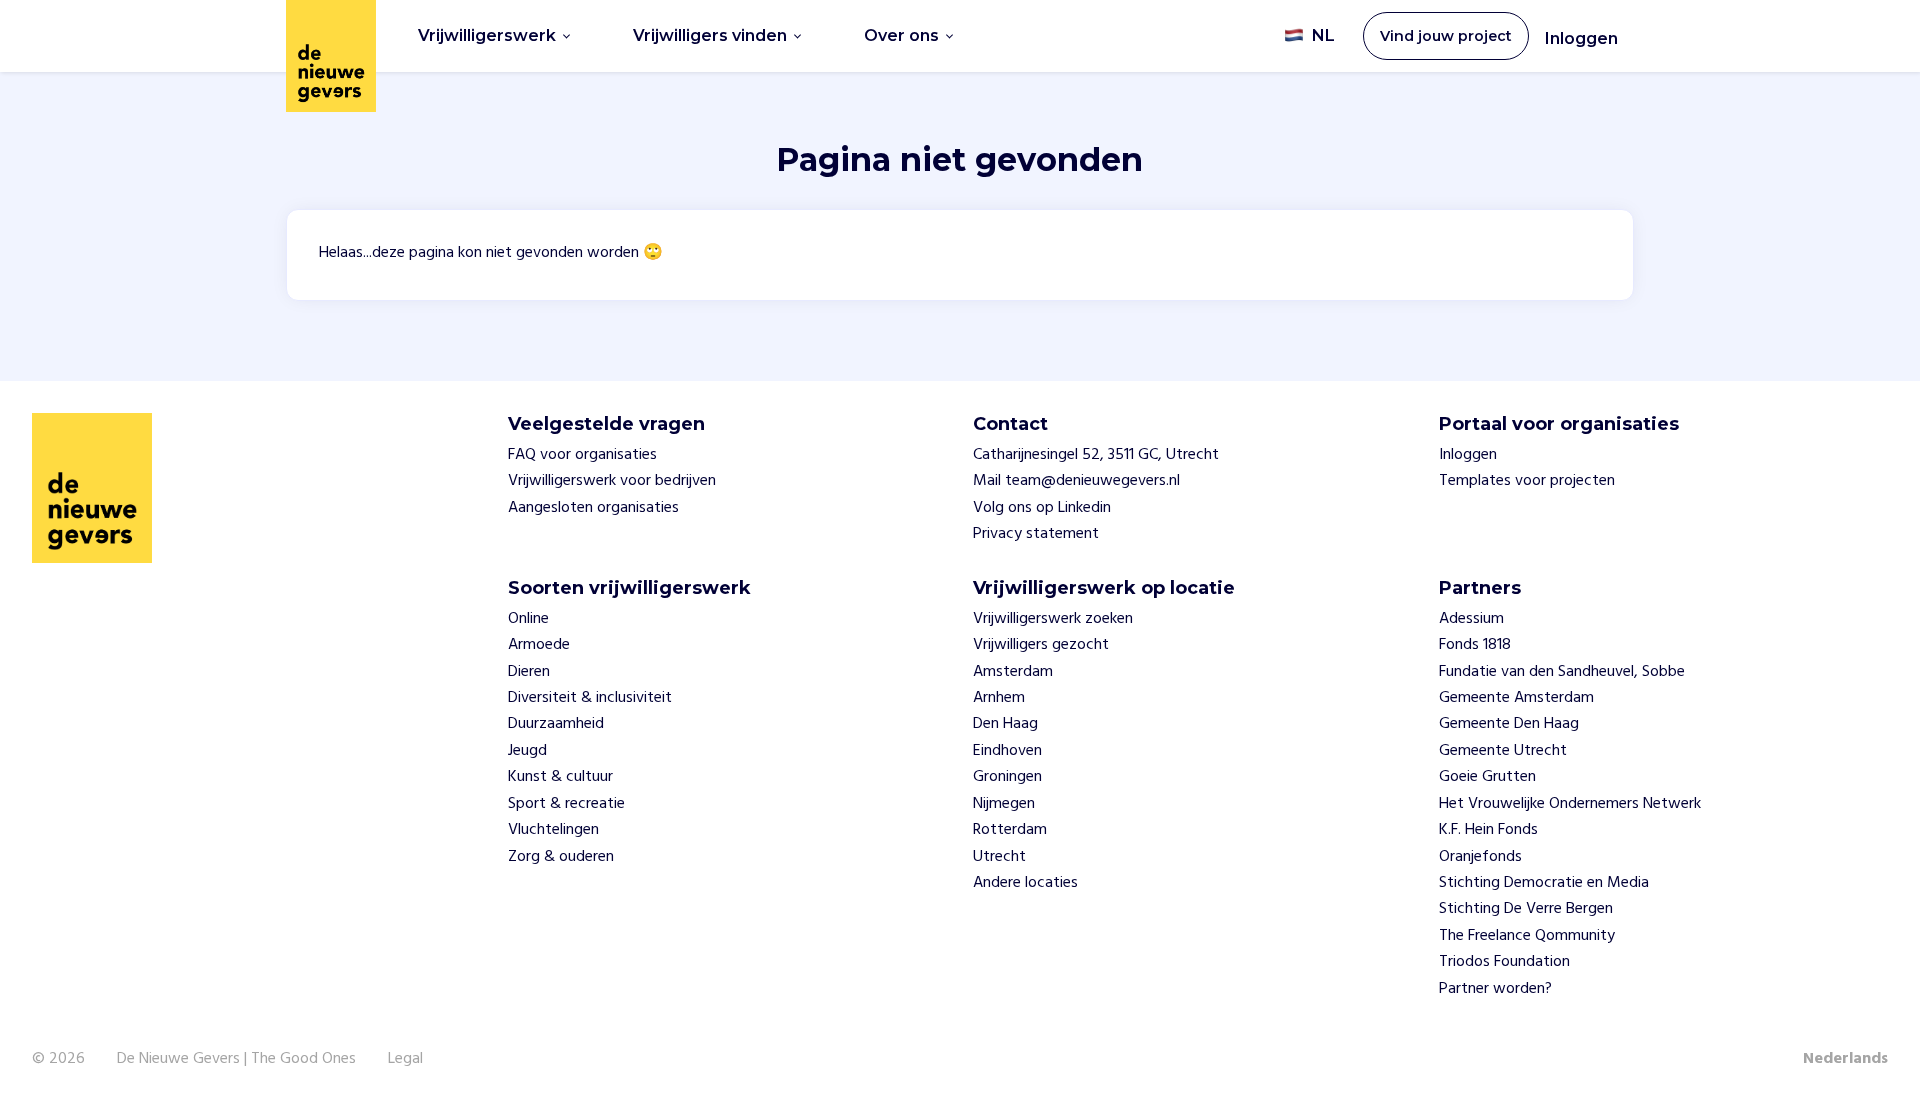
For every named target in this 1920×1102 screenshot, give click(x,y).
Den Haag (1005, 724)
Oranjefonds (1480, 857)
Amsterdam (1013, 672)
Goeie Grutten (1487, 777)
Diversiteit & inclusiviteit (590, 698)
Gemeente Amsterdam (1516, 698)
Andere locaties (1025, 883)
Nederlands (1845, 1059)
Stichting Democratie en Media (1544, 883)
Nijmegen (1004, 804)
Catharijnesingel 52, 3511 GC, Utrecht (1096, 455)
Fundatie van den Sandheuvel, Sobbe (1562, 672)
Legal (405, 1059)
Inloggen (1581, 38)
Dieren (529, 672)
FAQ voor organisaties (582, 455)
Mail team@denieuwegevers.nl (1076, 481)
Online (528, 619)
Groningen (1007, 777)
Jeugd (527, 751)
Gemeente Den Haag (1509, 724)
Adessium (1471, 619)
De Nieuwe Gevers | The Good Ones (236, 1059)
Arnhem (999, 698)
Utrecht (999, 857)
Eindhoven (1007, 751)
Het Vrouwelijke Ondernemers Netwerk (1570, 804)
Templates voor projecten (1527, 481)
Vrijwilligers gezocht (1041, 645)
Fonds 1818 (1475, 645)
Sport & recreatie (566, 804)
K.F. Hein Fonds (1488, 830)
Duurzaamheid (556, 724)
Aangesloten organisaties (593, 508)
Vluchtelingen (553, 830)
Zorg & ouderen (561, 857)
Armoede (539, 645)
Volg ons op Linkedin (1042, 508)
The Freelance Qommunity (1527, 936)
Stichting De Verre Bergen (1526, 909)
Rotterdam (1010, 830)
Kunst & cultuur (560, 777)
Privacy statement (1036, 534)
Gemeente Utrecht (1503, 751)
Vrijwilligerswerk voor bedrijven (612, 481)
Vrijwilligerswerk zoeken (1053, 619)
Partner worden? (1495, 989)
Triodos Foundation (1504, 962)
